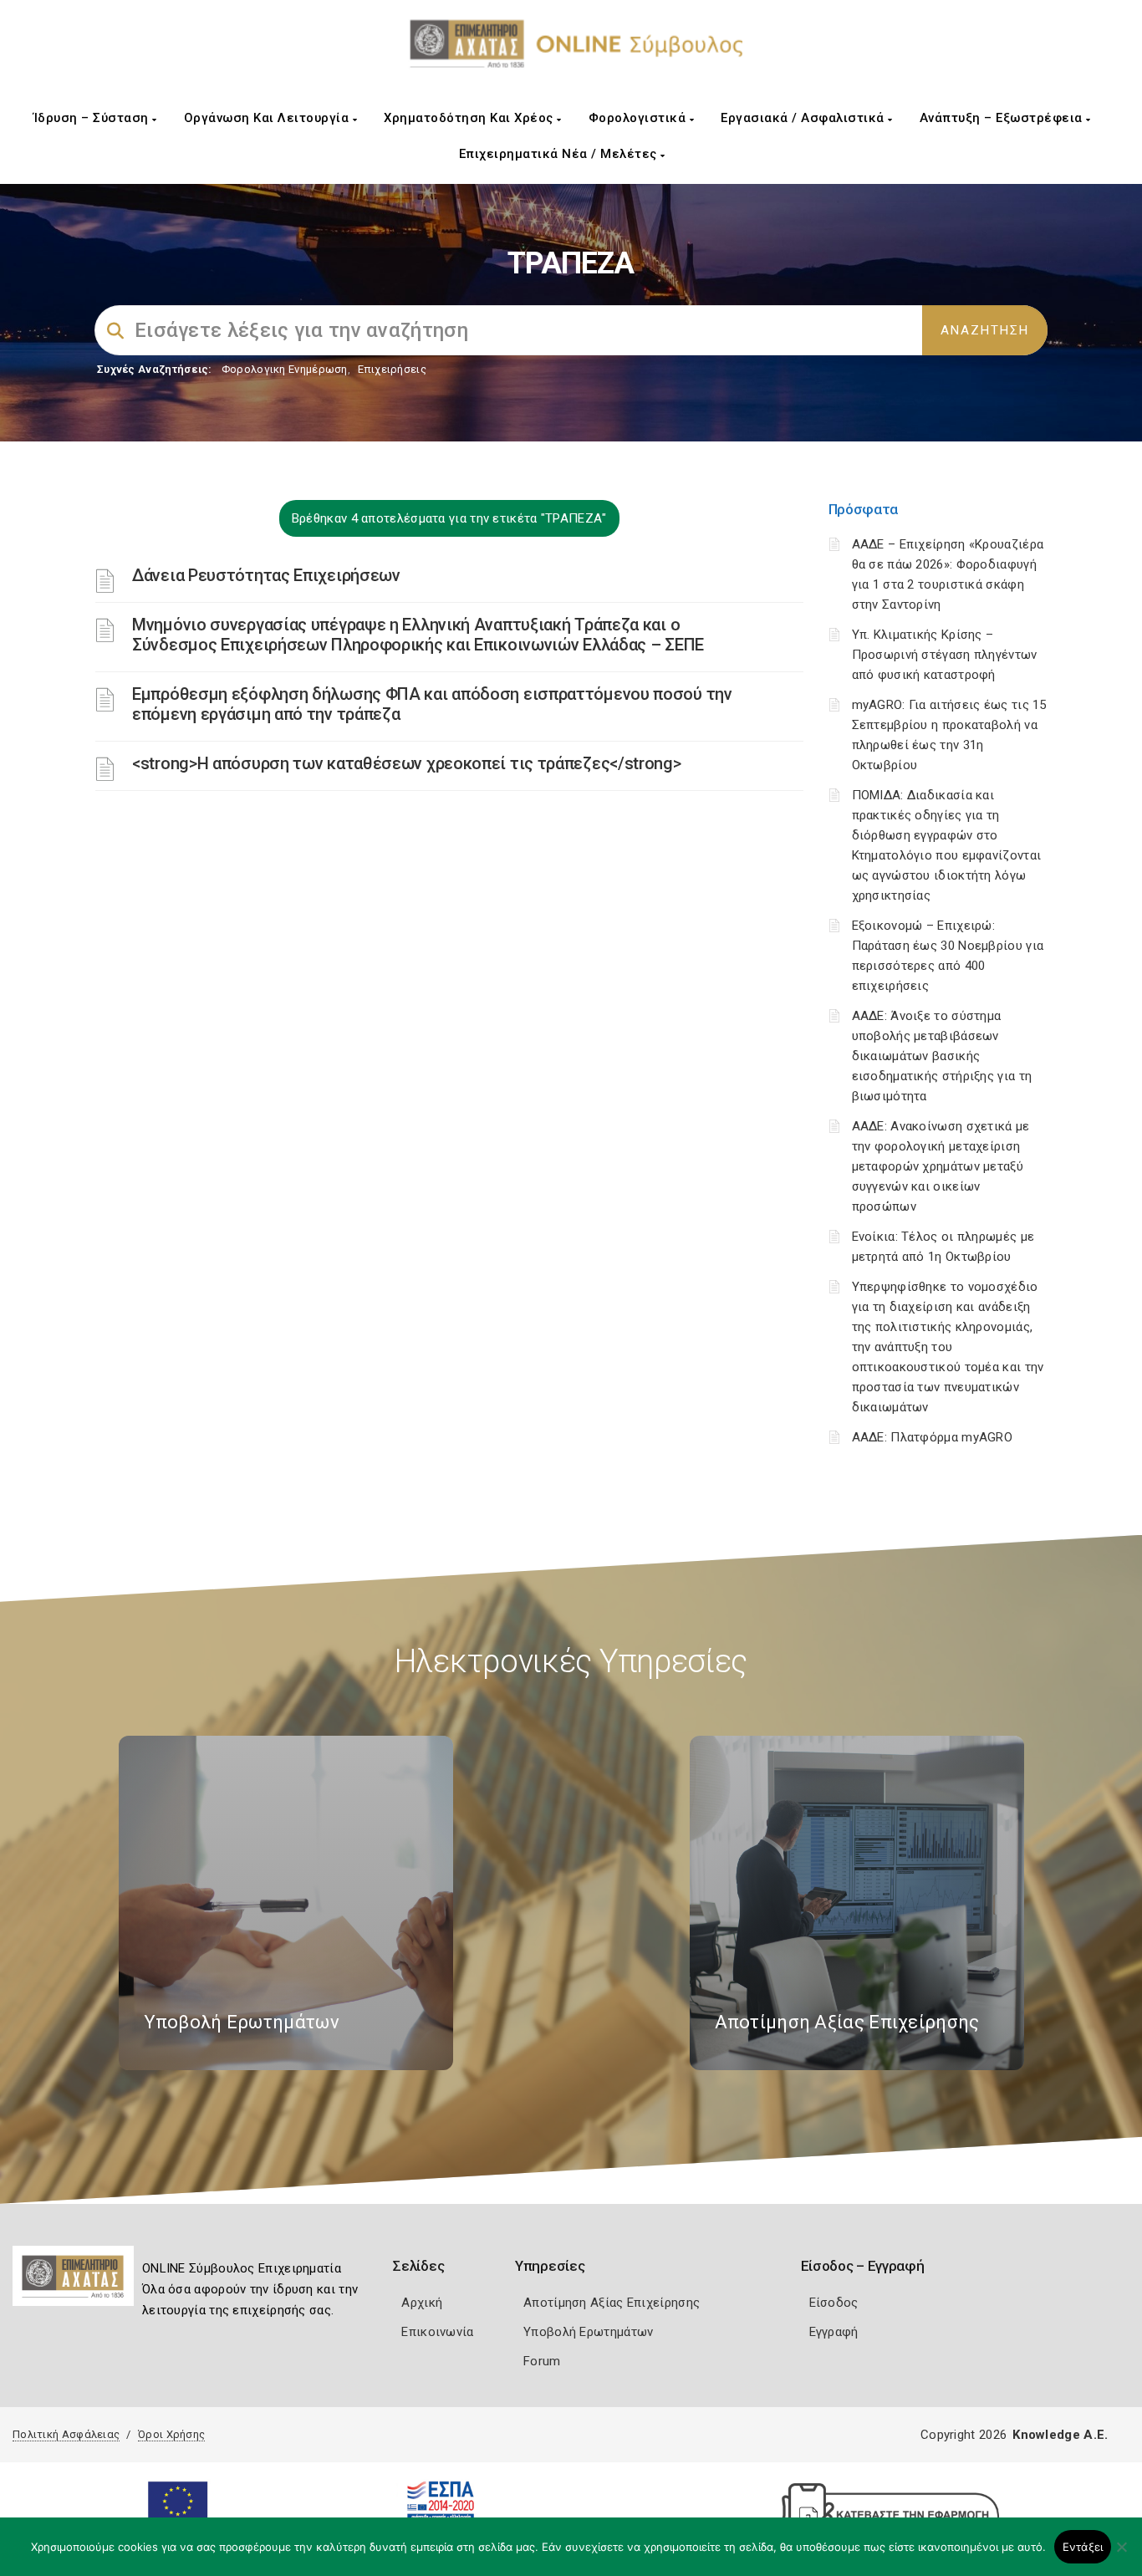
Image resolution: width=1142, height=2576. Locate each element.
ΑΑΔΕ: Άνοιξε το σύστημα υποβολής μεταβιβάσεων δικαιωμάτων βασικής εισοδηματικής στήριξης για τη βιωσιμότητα (942, 1056)
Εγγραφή (834, 2332)
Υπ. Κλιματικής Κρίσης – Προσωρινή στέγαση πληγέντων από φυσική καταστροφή (945, 655)
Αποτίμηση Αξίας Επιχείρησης (612, 2303)
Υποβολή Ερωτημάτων (588, 2332)
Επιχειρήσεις (392, 369)
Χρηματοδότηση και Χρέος (470, 118)
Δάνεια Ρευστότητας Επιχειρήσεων (266, 575)
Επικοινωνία (437, 2332)
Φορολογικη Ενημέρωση (285, 369)
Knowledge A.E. (1060, 2435)
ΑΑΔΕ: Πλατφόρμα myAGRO (933, 1437)
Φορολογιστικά (639, 118)
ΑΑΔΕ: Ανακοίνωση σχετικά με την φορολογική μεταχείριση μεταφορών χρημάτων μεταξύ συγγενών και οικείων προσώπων (941, 1166)
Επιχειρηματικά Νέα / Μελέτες (560, 154)
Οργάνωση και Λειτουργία (268, 118)
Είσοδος (834, 2303)
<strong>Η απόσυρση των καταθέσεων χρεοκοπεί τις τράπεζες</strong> (407, 763)
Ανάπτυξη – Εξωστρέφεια (1003, 118)
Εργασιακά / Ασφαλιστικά (804, 118)
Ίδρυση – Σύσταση (93, 118)
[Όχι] (1121, 2555)
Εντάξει (1083, 2547)
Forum (542, 2361)
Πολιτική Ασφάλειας (66, 2434)
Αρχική (422, 2303)
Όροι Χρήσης (171, 2434)
